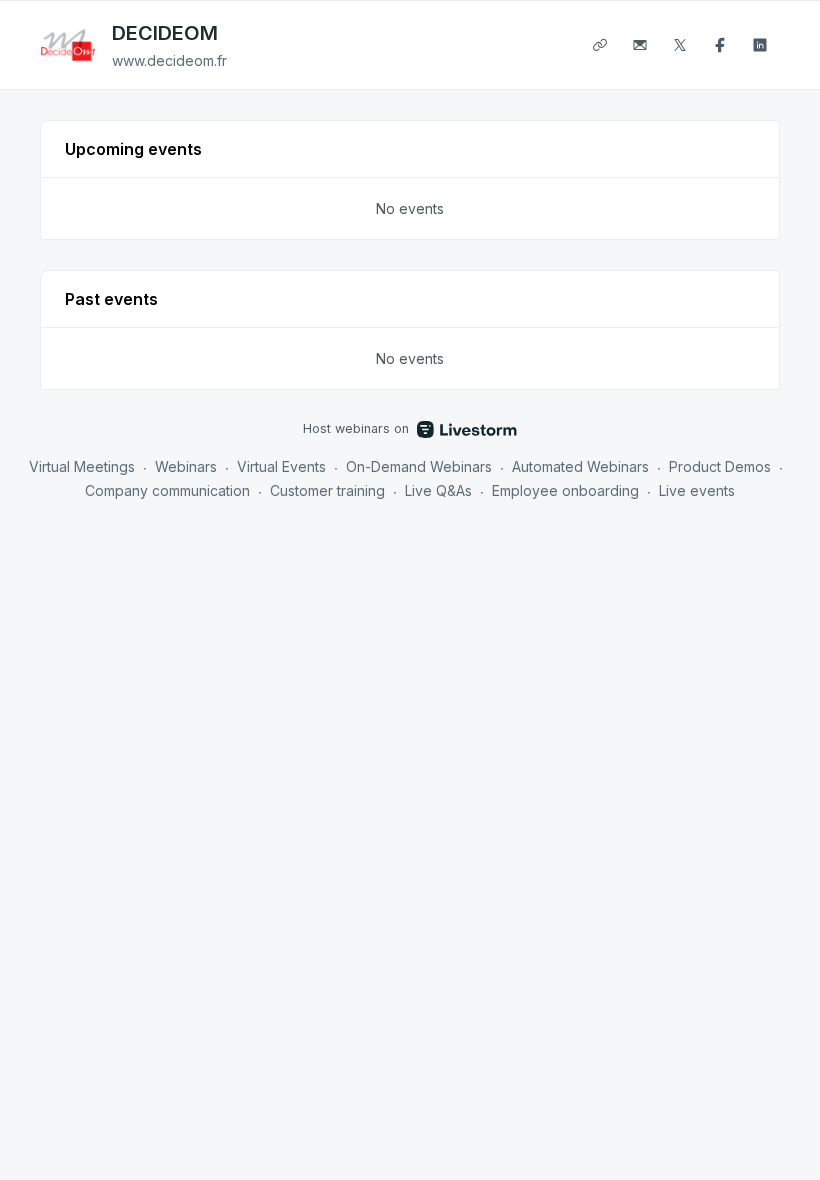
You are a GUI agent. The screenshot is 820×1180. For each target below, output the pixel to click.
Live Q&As (438, 490)
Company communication (167, 490)
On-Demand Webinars (419, 466)
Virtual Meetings (82, 466)
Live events (697, 490)
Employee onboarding (565, 490)
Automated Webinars (580, 466)
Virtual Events (281, 466)
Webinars (186, 466)
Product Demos (720, 466)
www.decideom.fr (169, 60)
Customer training (327, 490)
